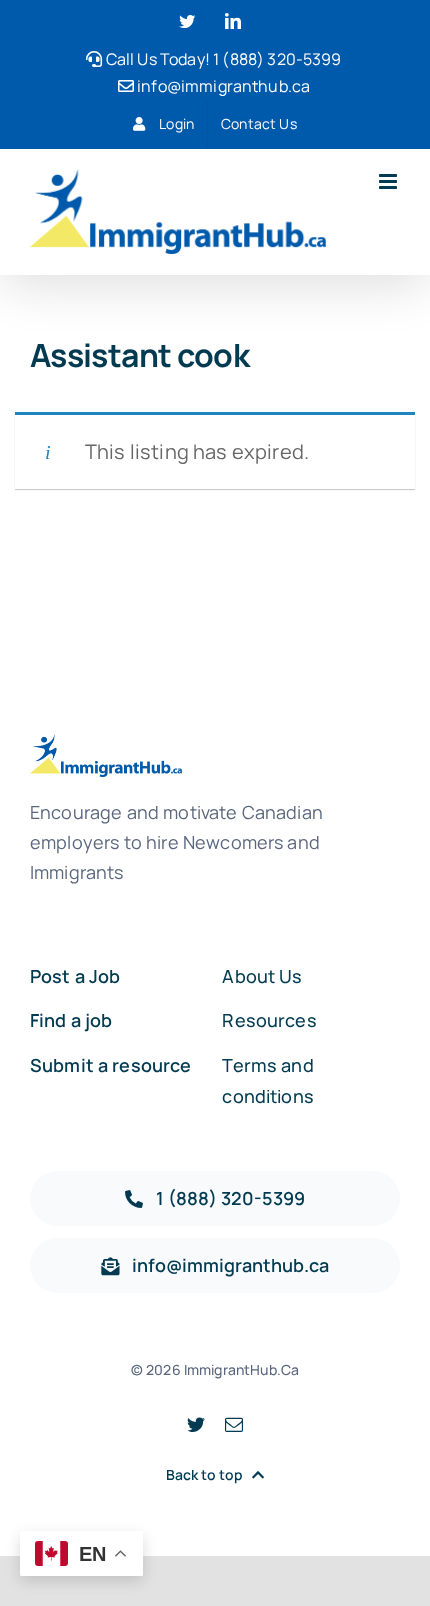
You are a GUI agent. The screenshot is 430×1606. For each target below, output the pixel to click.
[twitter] (196, 1424)
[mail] (234, 1424)
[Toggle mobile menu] (389, 181)
